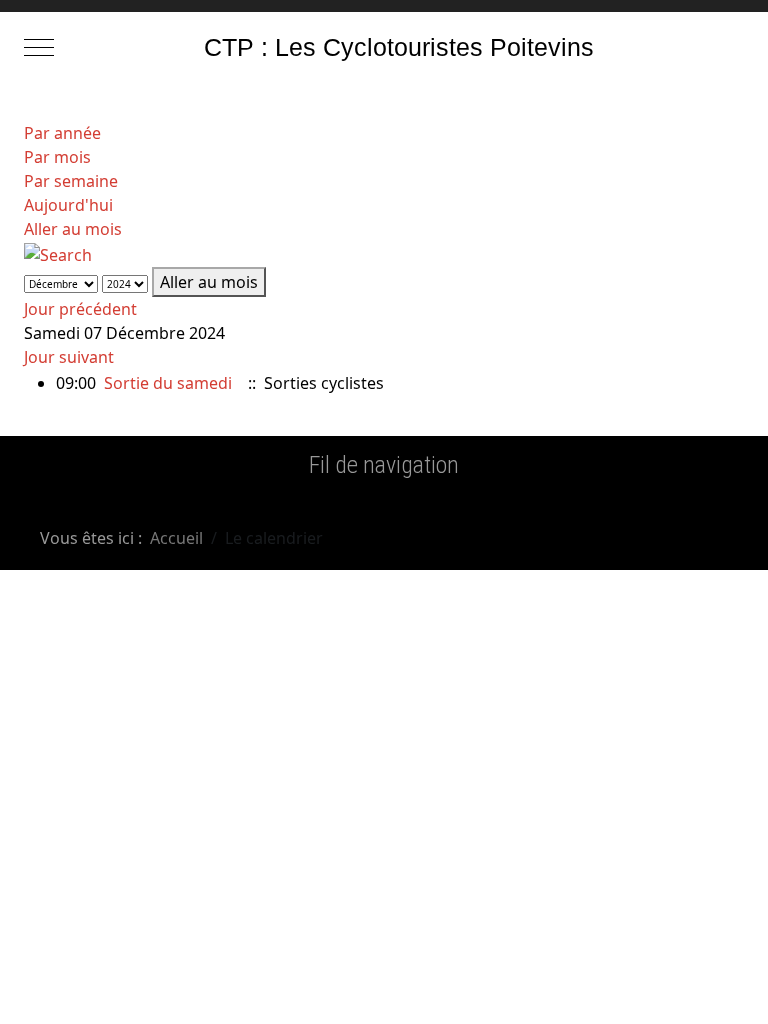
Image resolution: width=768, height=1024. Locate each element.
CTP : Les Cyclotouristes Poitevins (399, 47)
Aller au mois (73, 229)
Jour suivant (69, 357)
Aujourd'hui (68, 205)
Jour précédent (80, 309)
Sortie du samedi (168, 383)
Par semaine (71, 181)
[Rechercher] (58, 253)
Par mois (57, 157)
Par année (62, 133)
